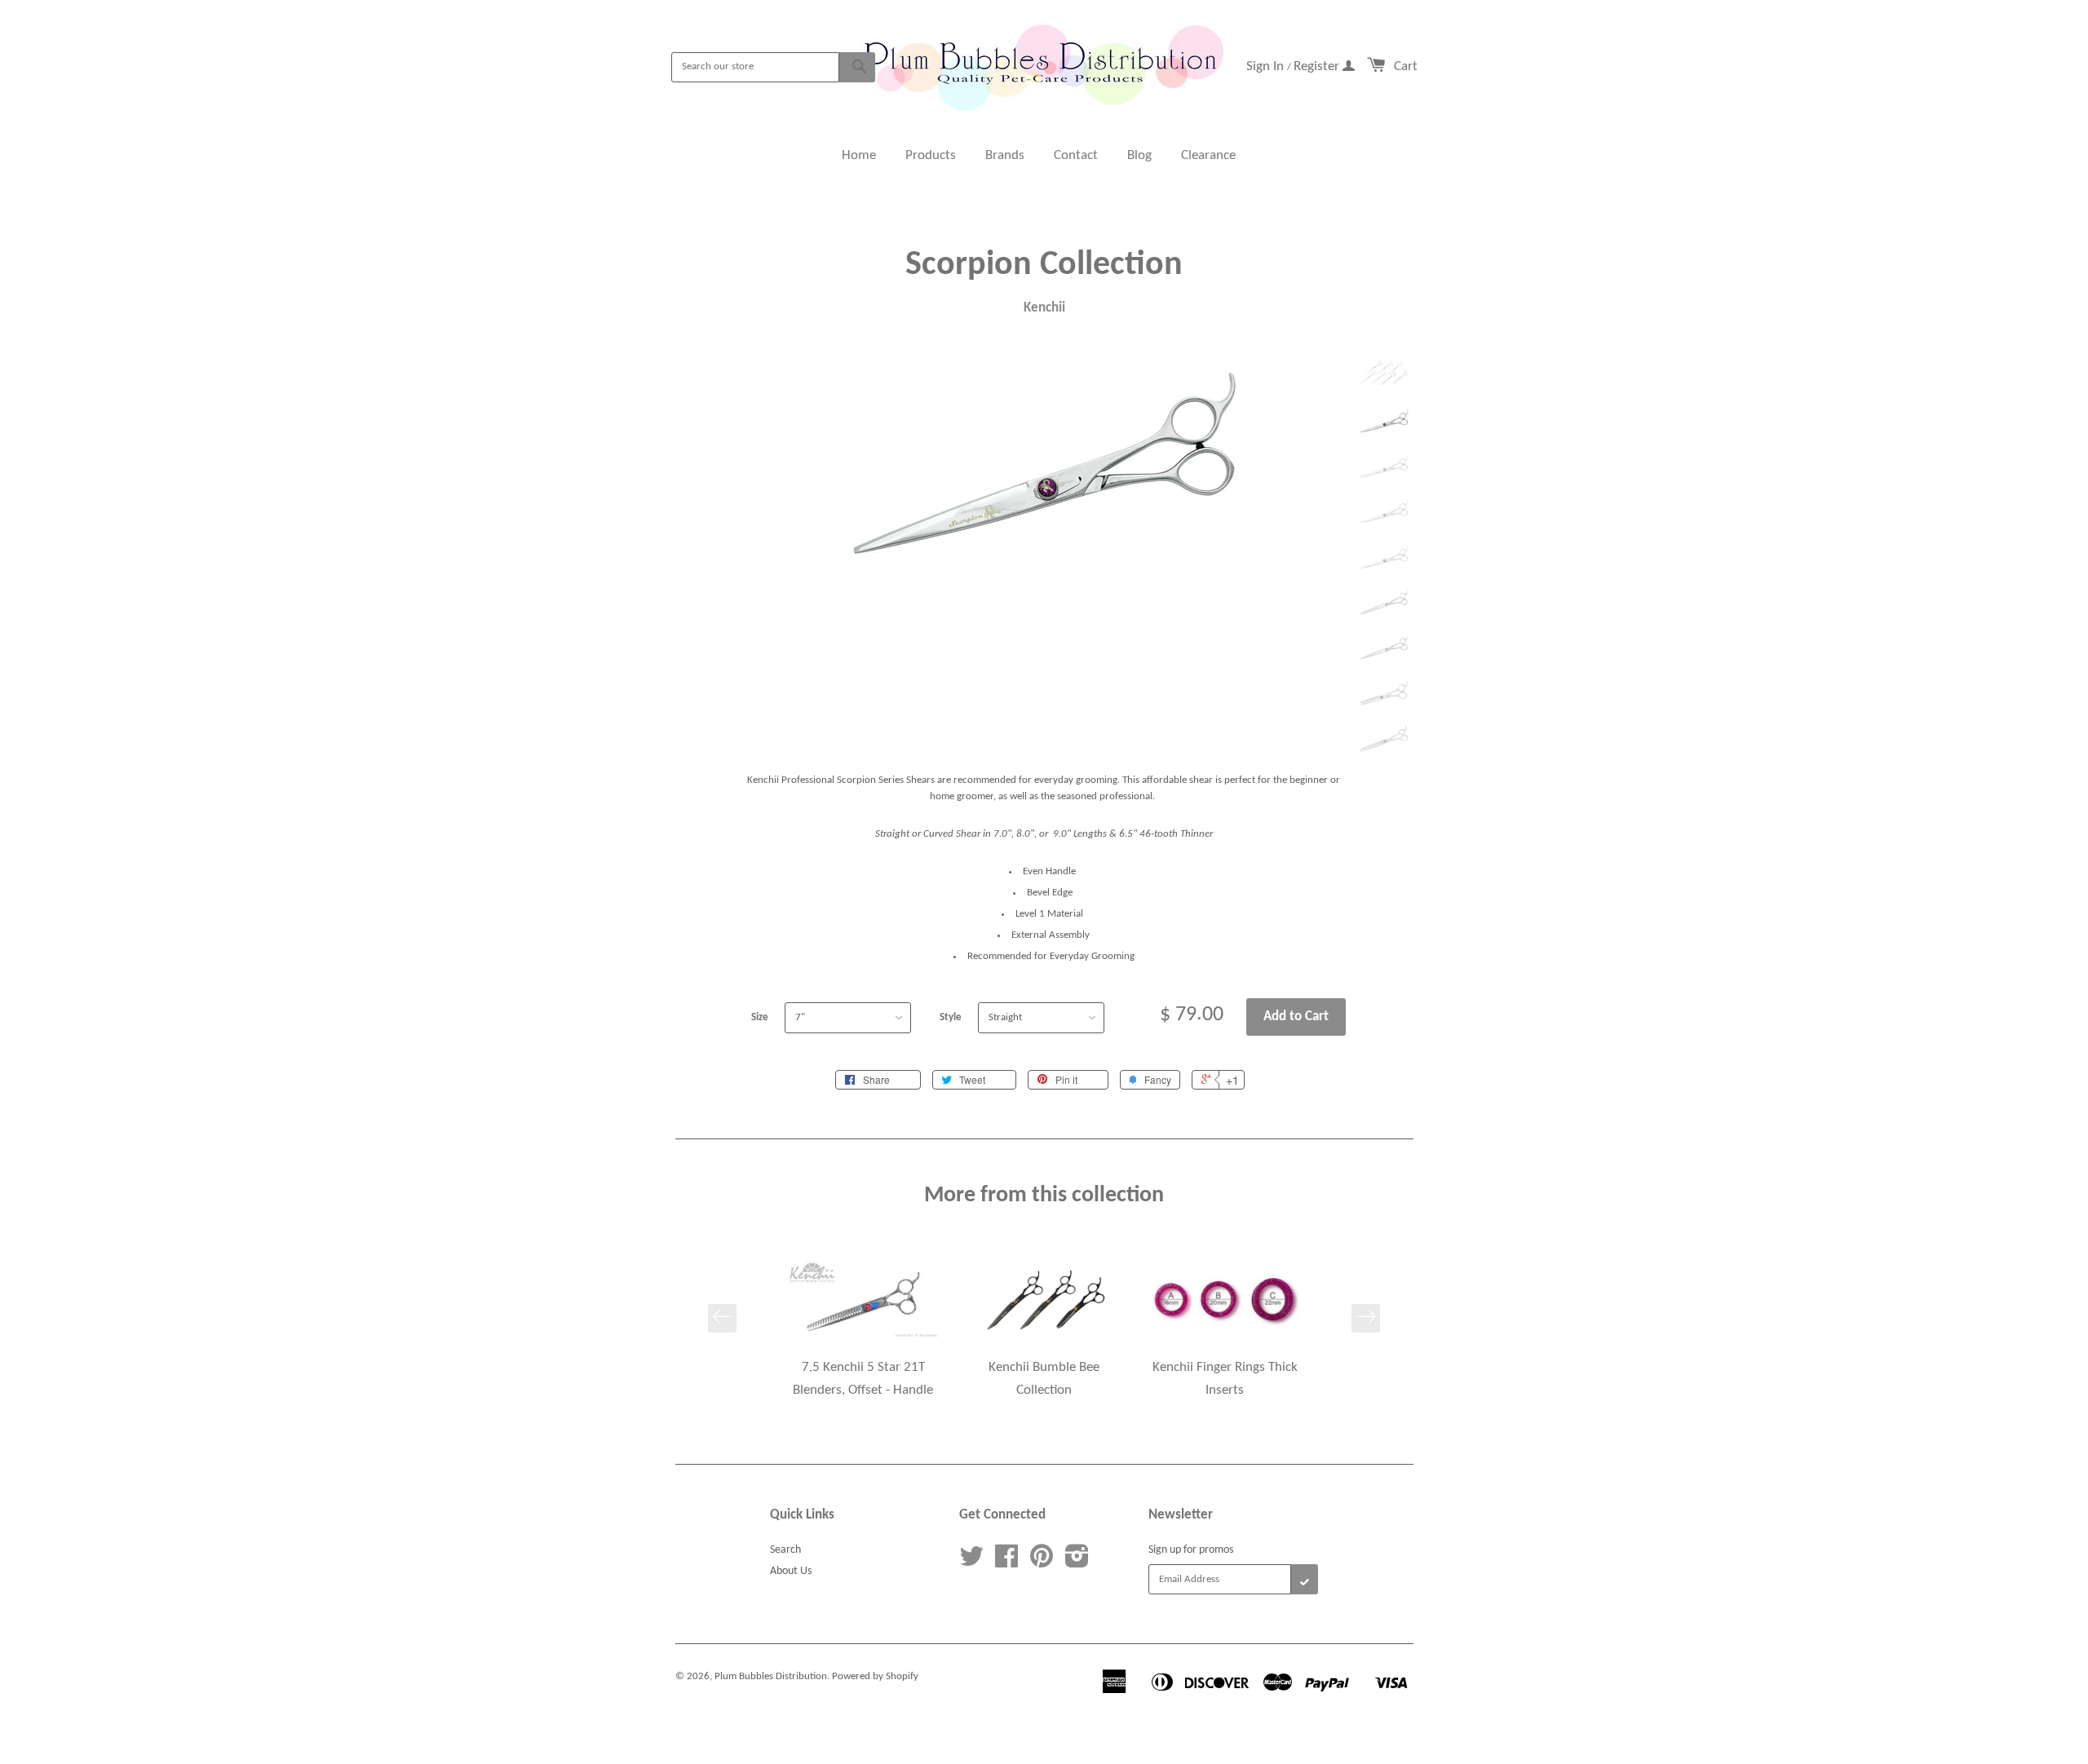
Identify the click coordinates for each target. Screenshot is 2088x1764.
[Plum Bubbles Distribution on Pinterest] (1042, 1563)
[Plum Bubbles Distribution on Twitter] (971, 1563)
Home (859, 155)
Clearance (1208, 155)
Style (951, 1017)
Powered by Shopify (875, 1676)
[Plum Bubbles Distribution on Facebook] (1006, 1563)
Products (931, 155)
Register (1318, 66)
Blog (1139, 155)
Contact (1076, 155)
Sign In (1267, 66)
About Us (791, 1571)
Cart (1406, 66)
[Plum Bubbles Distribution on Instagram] (1077, 1563)
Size (760, 1017)
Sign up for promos (1191, 1550)
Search (785, 1550)
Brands (1005, 155)
